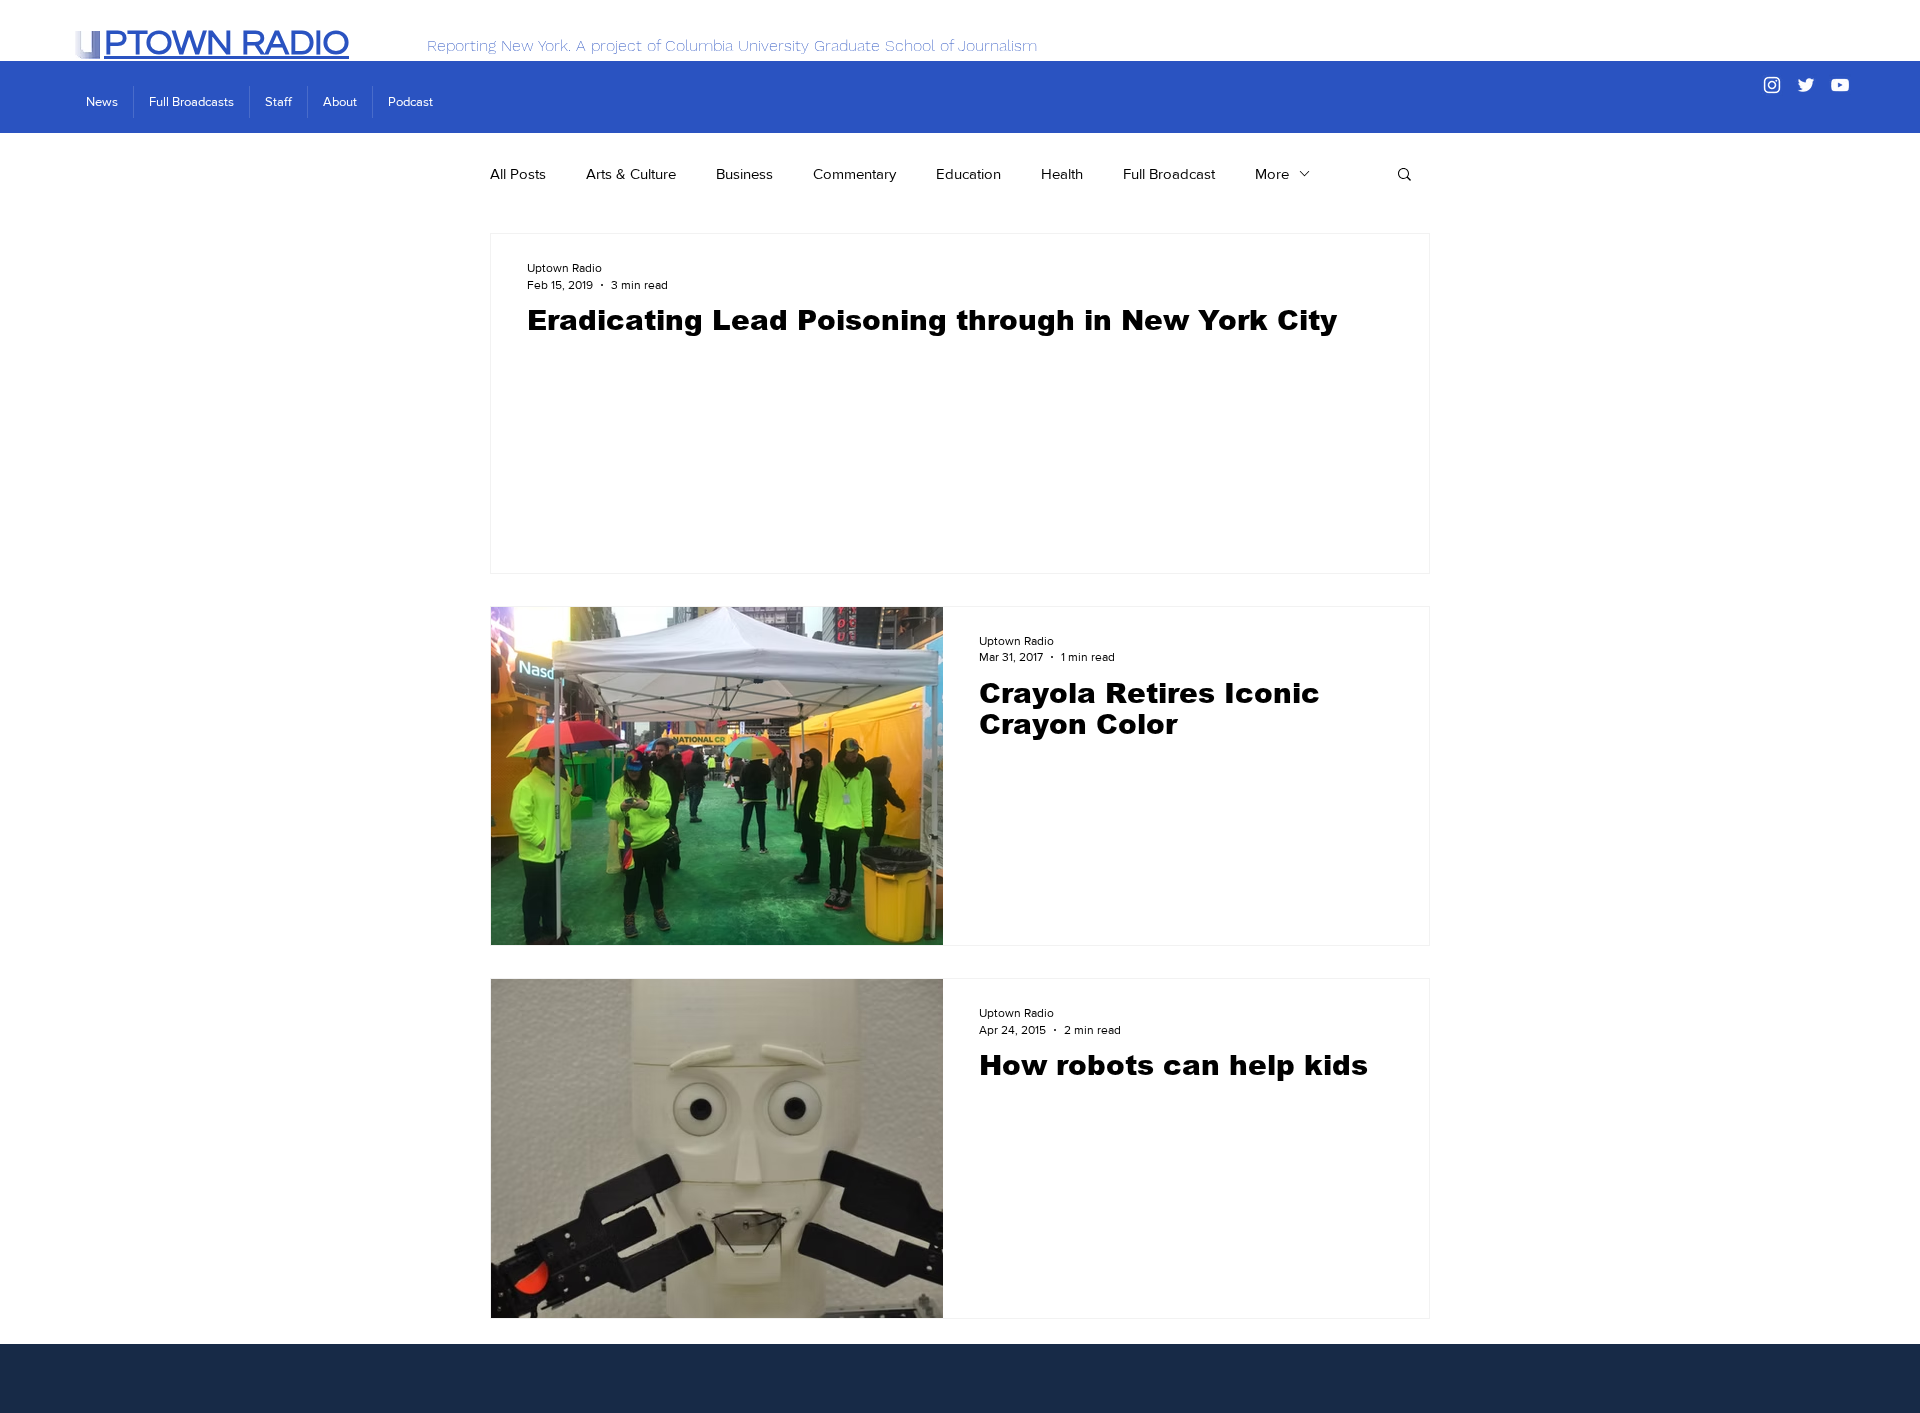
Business (744, 173)
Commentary (854, 173)
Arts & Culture (631, 173)
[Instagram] (1772, 85)
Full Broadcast (1169, 173)
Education (968, 173)
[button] (1404, 175)
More (1272, 173)
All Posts (518, 173)
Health (1062, 173)
